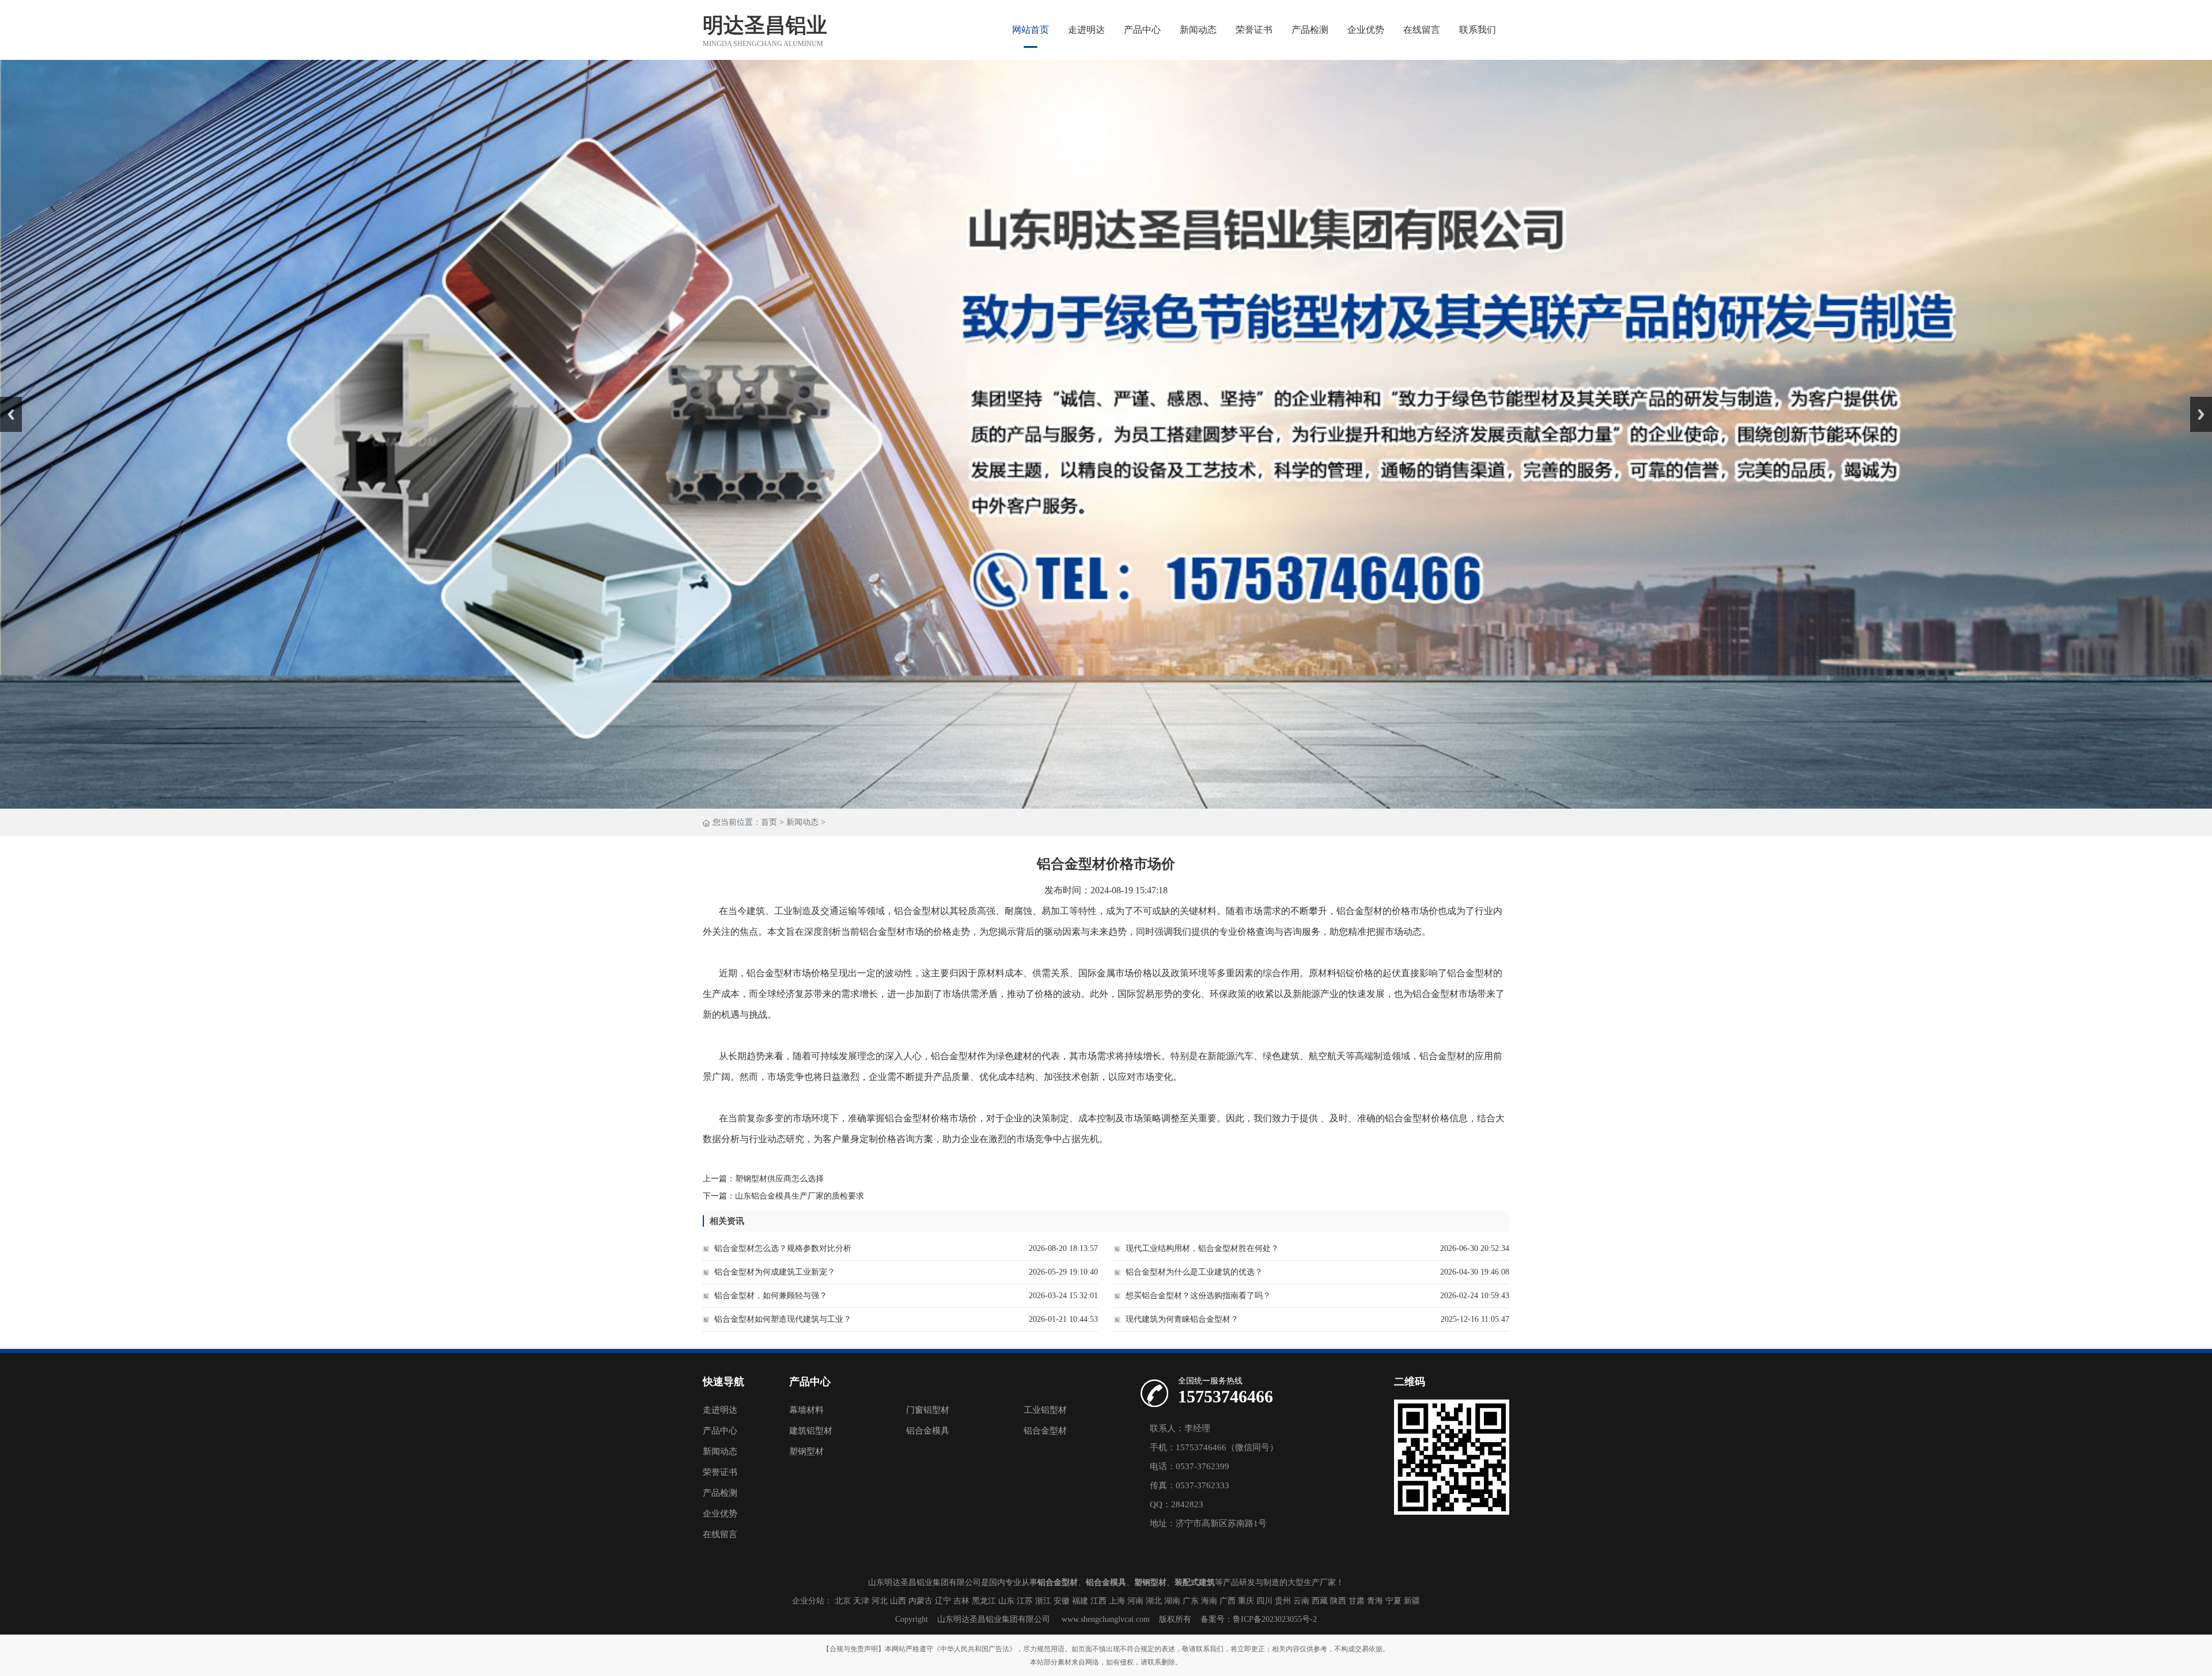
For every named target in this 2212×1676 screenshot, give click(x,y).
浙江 (1043, 1601)
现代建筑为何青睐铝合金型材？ (1182, 1319)
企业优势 (1366, 30)
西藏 (1320, 1601)
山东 (1006, 1601)
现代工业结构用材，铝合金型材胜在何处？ (1202, 1248)
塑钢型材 (806, 1451)
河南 (1135, 1601)
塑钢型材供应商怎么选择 (779, 1179)
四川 (1264, 1601)
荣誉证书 (1254, 30)
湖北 (1154, 1601)
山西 (898, 1601)
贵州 (1283, 1601)
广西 (1228, 1601)
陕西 (1338, 1601)
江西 (1099, 1601)
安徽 (1062, 1601)
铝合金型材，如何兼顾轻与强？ (771, 1296)
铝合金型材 (1045, 1431)
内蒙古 (921, 1601)
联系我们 (1478, 30)
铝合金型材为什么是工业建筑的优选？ (1194, 1272)
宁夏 (1393, 1601)
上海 (1117, 1601)
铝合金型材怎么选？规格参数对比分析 (783, 1248)
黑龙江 (984, 1601)
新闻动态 (1198, 30)
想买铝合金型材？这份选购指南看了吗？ (1198, 1296)
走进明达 (1086, 30)
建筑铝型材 (811, 1431)
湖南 (1172, 1601)
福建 (1080, 1601)
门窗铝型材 (928, 1410)
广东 (1191, 1601)
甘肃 (1357, 1601)
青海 (1375, 1601)
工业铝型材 (1045, 1410)
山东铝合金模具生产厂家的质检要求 (800, 1196)
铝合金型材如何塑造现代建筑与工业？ (783, 1319)
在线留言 (1422, 30)
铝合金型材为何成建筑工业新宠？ (775, 1272)
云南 (1301, 1601)
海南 (1209, 1601)
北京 (843, 1601)
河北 (880, 1601)
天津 (861, 1601)
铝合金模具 (928, 1431)
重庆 (1246, 1601)
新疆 (1412, 1601)
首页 (769, 822)
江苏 (1025, 1601)
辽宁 (943, 1601)
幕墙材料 (806, 1410)
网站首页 (1031, 30)
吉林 (961, 1601)
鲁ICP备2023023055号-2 (1275, 1619)
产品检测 (1310, 30)
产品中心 (1142, 30)
